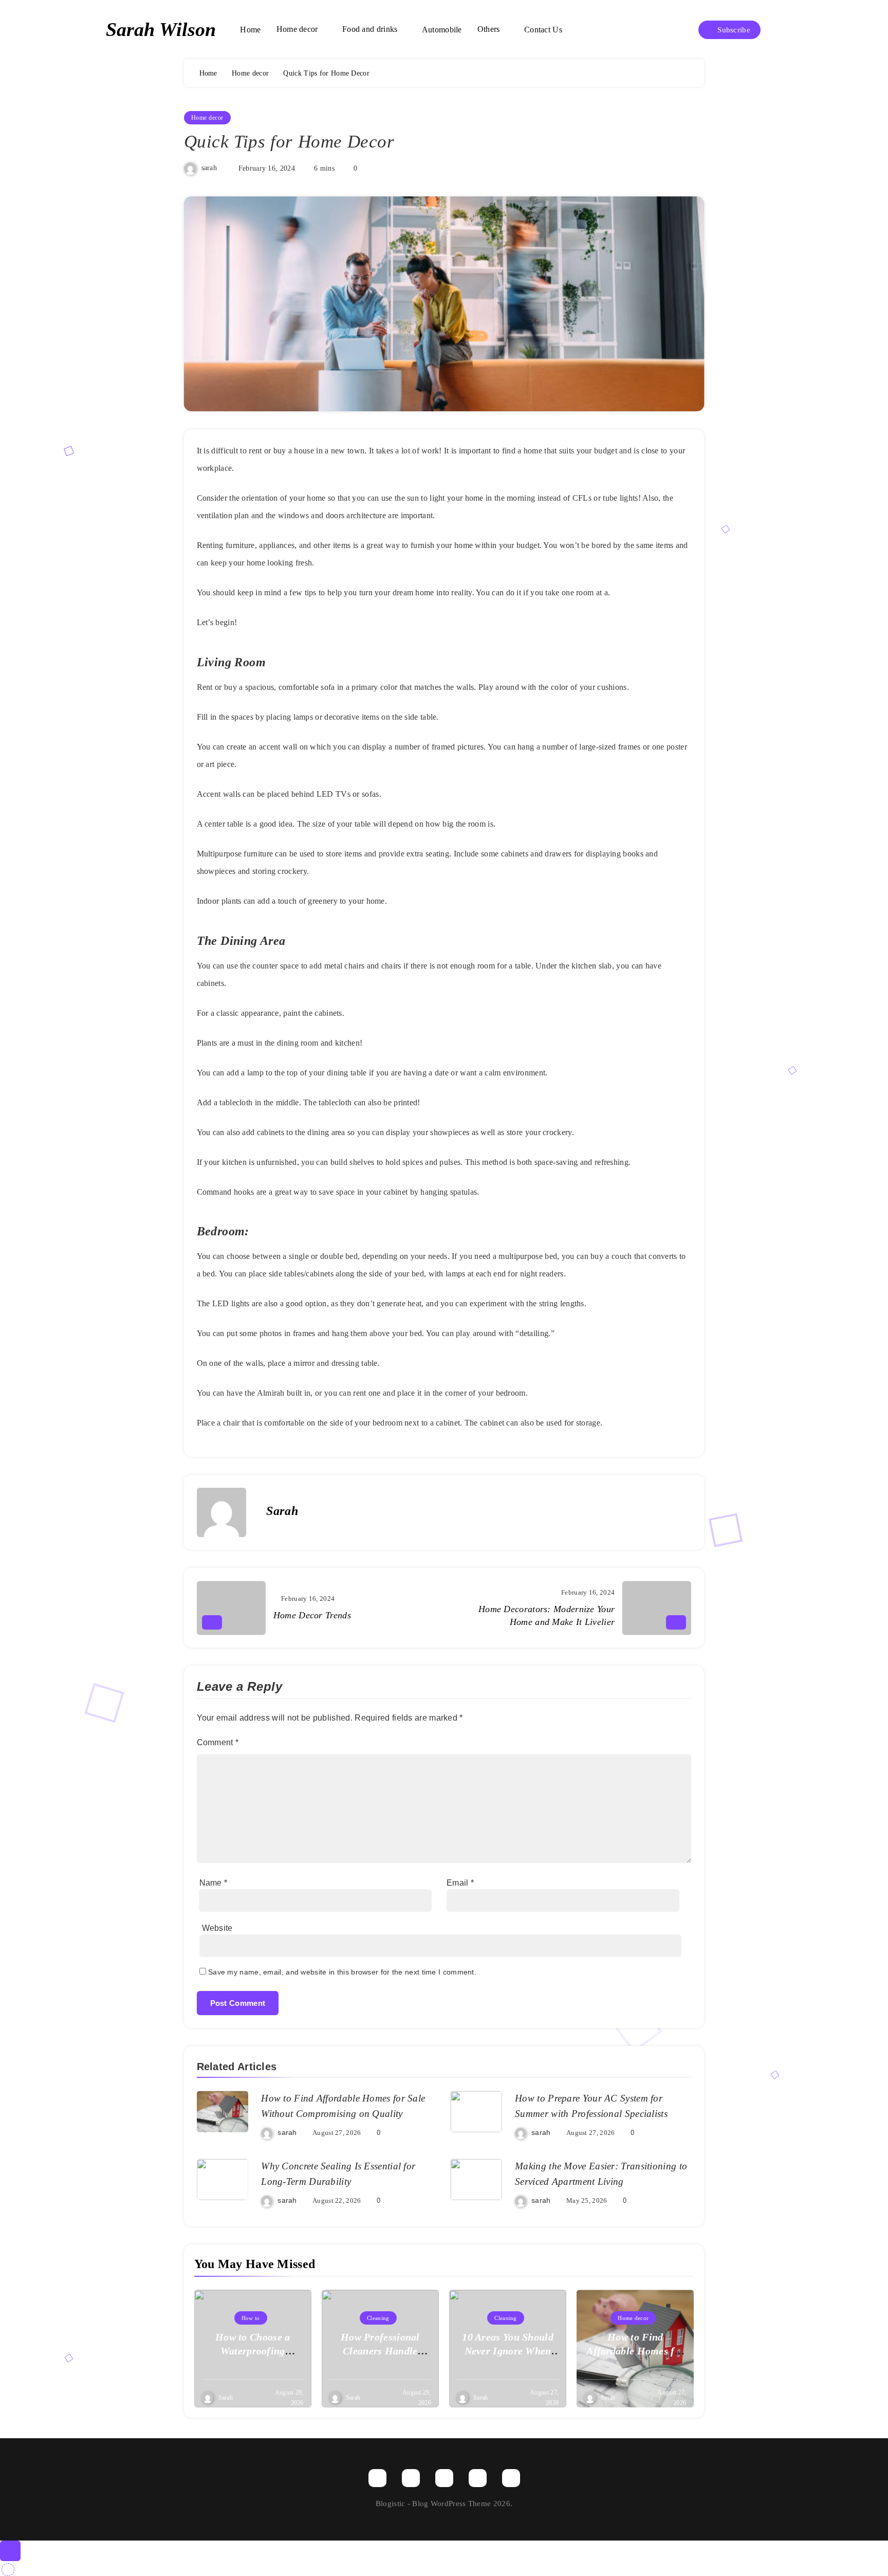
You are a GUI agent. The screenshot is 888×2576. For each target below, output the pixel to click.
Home (250, 30)
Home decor (297, 29)
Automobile (442, 30)
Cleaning (378, 2318)
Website (217, 1928)
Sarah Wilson (161, 29)
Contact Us (543, 30)
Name (214, 1883)
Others (489, 29)
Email (460, 1883)
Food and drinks (370, 29)
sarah (209, 168)
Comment (218, 1742)
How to (251, 2318)
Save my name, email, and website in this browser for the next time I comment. (342, 1972)
